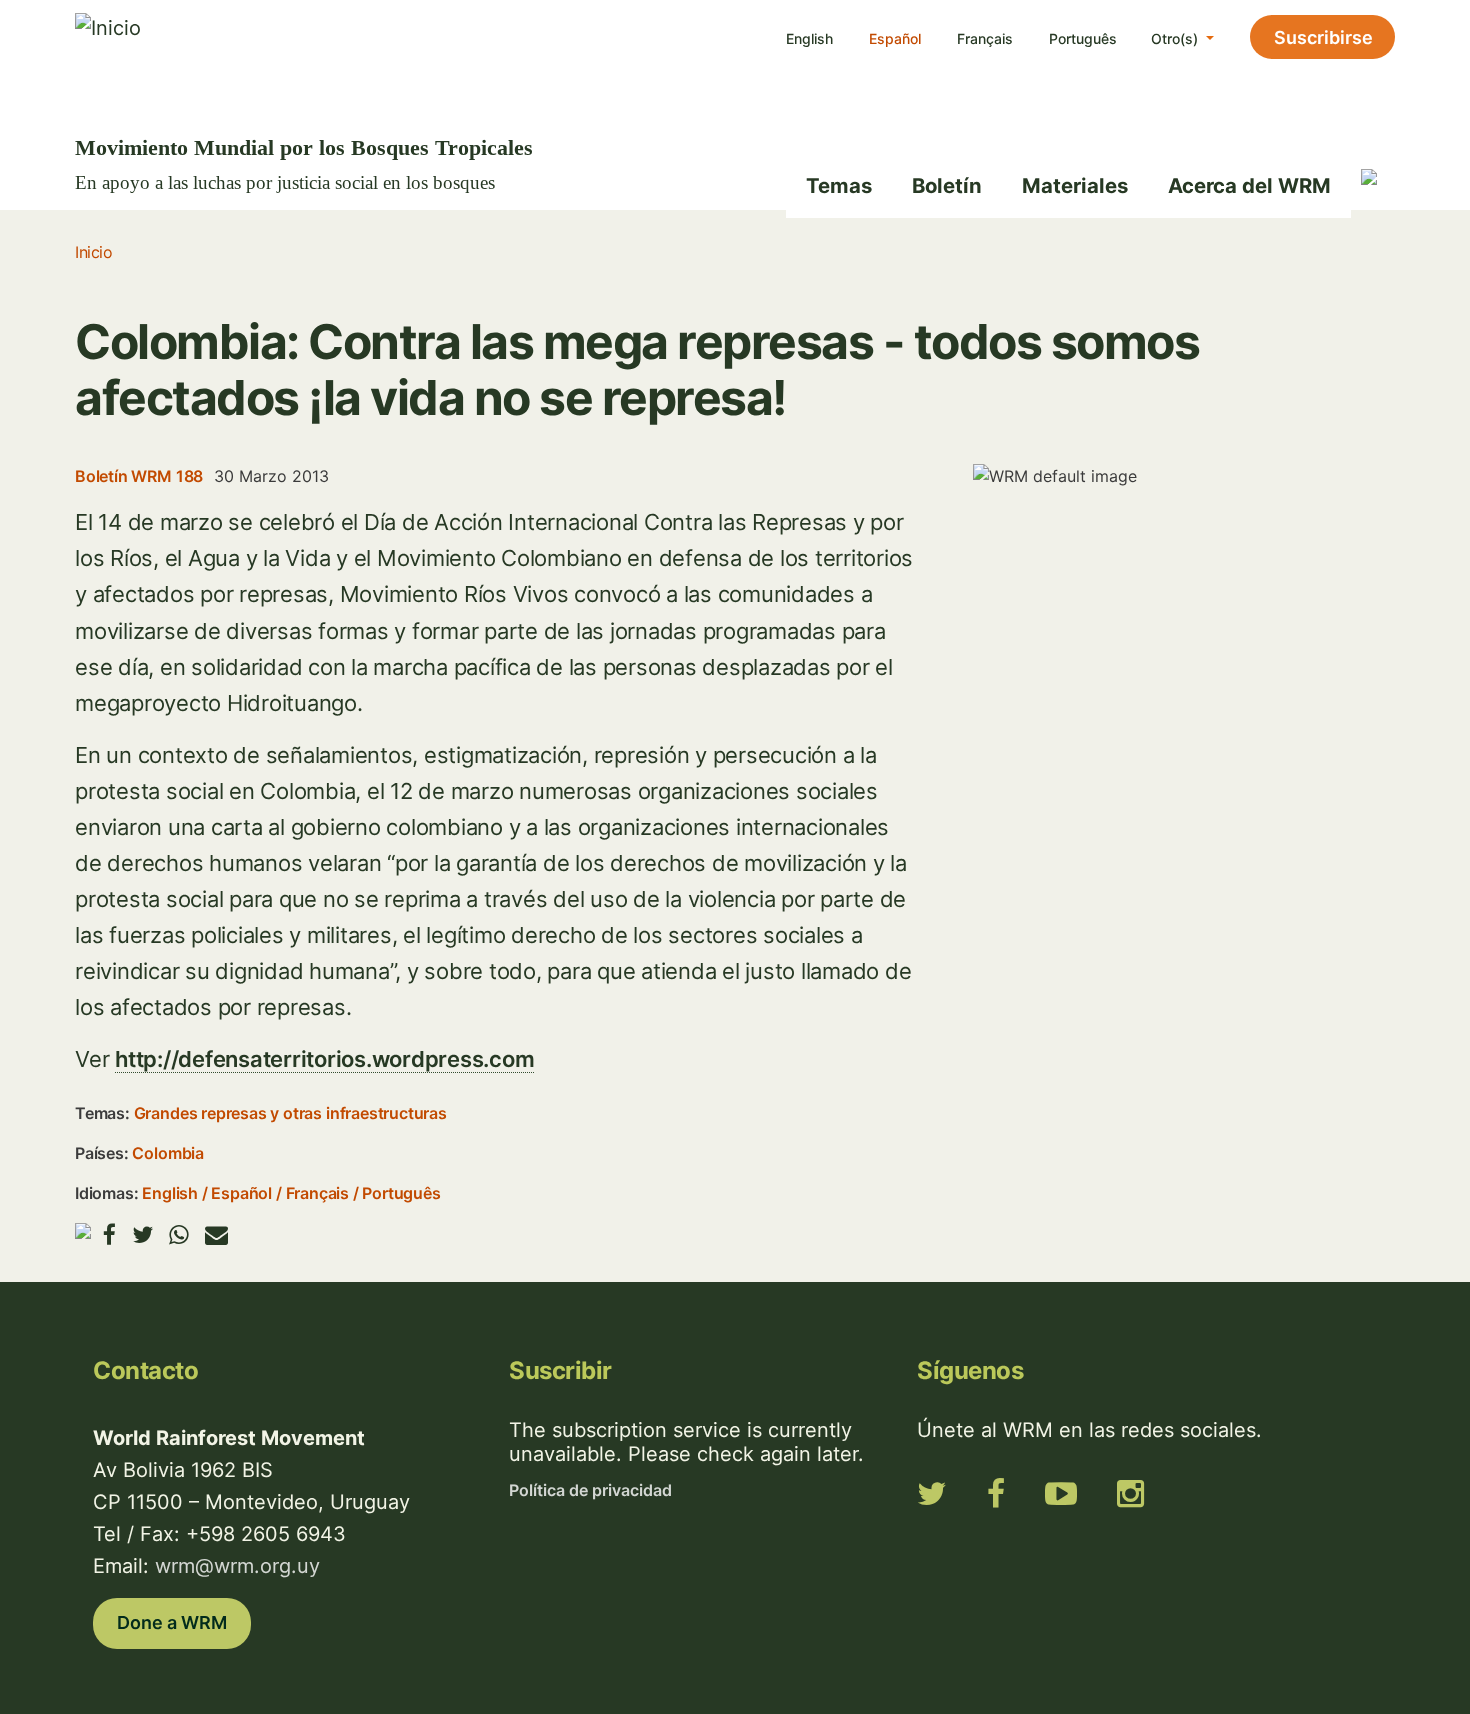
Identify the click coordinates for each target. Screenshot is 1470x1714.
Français (985, 38)
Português (1083, 38)
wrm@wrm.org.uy (237, 1566)
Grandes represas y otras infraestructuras (290, 1113)
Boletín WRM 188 (139, 476)
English (809, 38)
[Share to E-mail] (216, 1234)
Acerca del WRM (1249, 185)
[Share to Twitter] (142, 1234)
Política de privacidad (590, 1490)
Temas (839, 185)
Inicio (93, 252)
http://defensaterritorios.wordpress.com (324, 1059)
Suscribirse (1323, 37)
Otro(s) (1176, 38)
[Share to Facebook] (109, 1234)
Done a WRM (172, 1622)
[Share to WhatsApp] (179, 1234)
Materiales (1075, 185)
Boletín (947, 185)
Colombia (167, 1153)
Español (895, 38)
